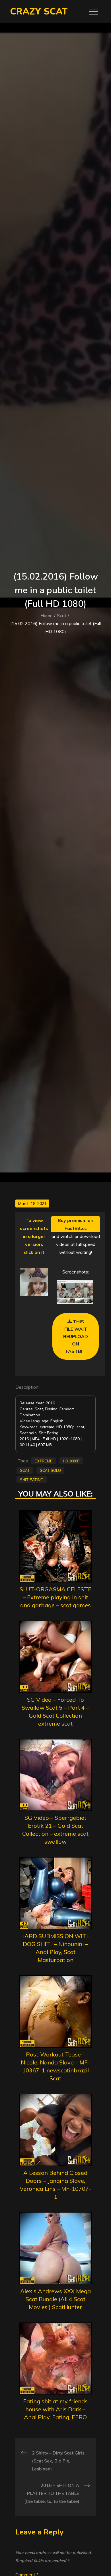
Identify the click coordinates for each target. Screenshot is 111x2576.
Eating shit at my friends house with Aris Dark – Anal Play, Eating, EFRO (55, 2409)
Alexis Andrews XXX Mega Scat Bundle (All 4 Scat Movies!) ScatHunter (55, 2299)
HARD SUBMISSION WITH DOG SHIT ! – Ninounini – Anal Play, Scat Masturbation (55, 1948)
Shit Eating (32, 1479)
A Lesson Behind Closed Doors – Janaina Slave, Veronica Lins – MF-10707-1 (55, 2185)
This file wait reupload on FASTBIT (76, 1336)
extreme (44, 1461)
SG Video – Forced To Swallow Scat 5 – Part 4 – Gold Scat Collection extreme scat (55, 1712)
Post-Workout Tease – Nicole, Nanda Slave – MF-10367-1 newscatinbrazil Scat (55, 2066)
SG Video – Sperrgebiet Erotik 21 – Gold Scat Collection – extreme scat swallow (55, 1830)
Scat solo (50, 1470)
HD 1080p (71, 1461)
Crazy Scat (39, 12)
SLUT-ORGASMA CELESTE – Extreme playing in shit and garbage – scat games (55, 1597)
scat (25, 1470)
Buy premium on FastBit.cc (76, 1224)
